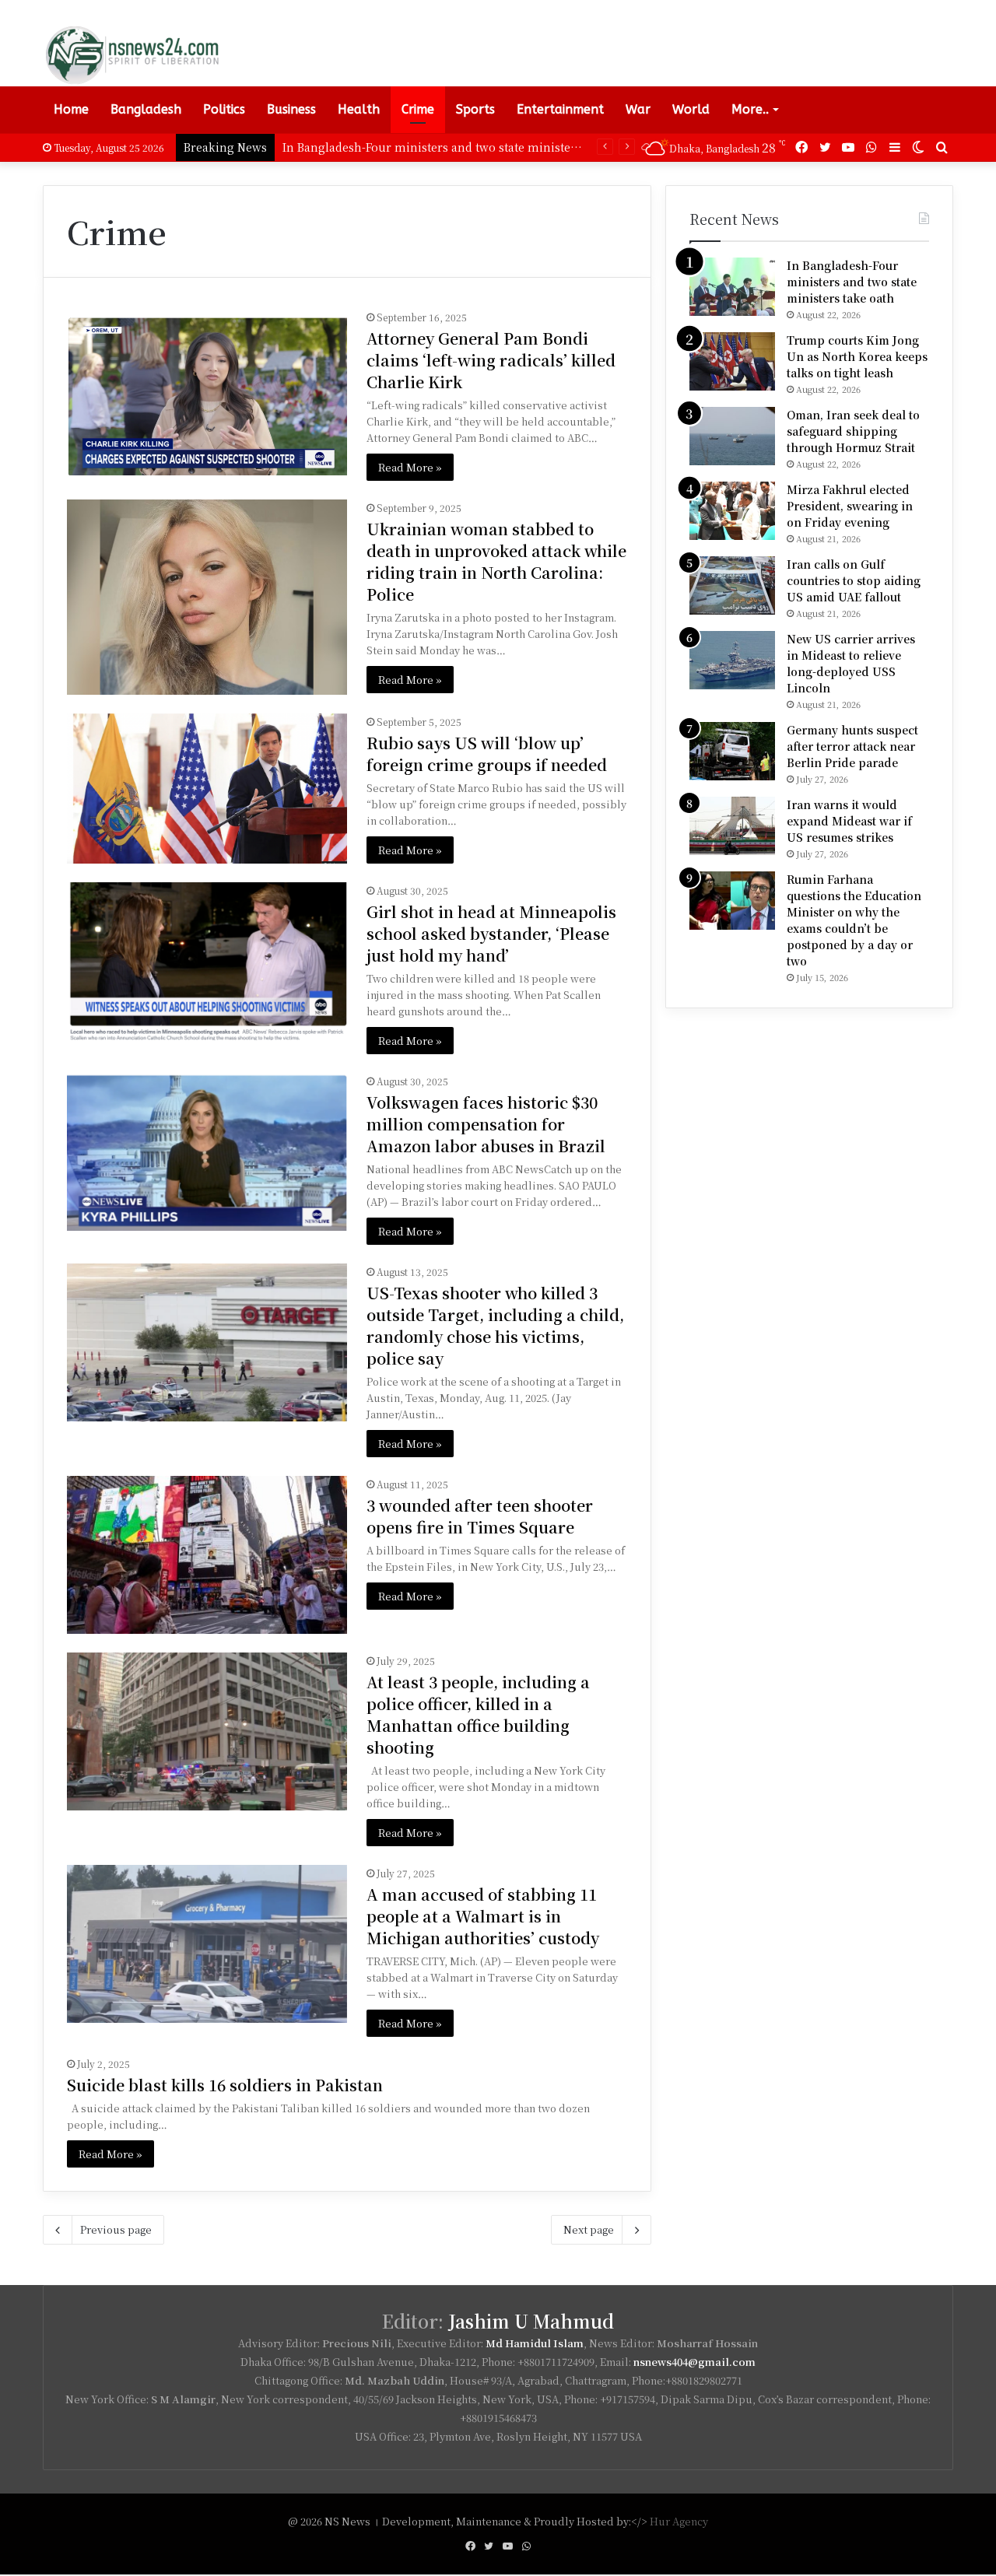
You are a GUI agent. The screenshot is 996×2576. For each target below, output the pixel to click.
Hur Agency (679, 2521)
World (691, 109)
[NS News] (132, 54)
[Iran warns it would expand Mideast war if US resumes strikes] (732, 826)
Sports (475, 109)
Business (291, 109)
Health (359, 109)
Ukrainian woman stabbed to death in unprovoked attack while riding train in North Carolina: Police (496, 561)
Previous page (116, 2229)
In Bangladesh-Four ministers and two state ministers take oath (852, 282)
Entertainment (560, 109)
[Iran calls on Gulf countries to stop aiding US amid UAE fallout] (732, 585)
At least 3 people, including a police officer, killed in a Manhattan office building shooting (478, 1714)
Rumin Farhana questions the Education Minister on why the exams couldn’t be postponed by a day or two (854, 920)
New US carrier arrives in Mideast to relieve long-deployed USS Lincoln (851, 663)
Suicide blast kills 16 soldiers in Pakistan (225, 2085)
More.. (750, 109)
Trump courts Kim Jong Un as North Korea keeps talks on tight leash (857, 356)
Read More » (410, 467)
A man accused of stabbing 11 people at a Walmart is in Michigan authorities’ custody (483, 1916)
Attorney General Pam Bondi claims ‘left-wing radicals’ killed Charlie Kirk (491, 360)
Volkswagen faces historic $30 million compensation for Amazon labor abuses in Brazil (486, 1124)
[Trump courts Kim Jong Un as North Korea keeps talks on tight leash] (732, 361)
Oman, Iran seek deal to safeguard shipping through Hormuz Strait (853, 431)
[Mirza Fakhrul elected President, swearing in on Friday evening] (732, 511)
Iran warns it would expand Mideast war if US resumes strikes (849, 821)
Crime (418, 109)
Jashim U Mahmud (531, 2321)
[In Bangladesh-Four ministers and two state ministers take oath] (732, 287)
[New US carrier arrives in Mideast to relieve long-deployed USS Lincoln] (732, 660)
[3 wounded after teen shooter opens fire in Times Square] (207, 1555)
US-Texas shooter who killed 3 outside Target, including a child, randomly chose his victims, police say (495, 1325)
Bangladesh (146, 109)
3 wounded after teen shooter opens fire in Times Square (480, 1516)
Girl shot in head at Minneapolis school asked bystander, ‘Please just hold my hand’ (491, 933)
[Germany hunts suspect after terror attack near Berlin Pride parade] (732, 751)
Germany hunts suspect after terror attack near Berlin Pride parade (852, 746)
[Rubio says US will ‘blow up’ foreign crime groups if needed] (207, 789)
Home (71, 109)
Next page (589, 2229)
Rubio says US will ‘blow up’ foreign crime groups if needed (487, 754)
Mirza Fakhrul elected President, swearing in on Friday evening (850, 506)
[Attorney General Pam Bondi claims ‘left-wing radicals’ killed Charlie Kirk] (207, 392)
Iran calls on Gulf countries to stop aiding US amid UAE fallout (854, 580)
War (638, 109)
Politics (224, 109)
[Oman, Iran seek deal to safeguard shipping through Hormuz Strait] (732, 436)
